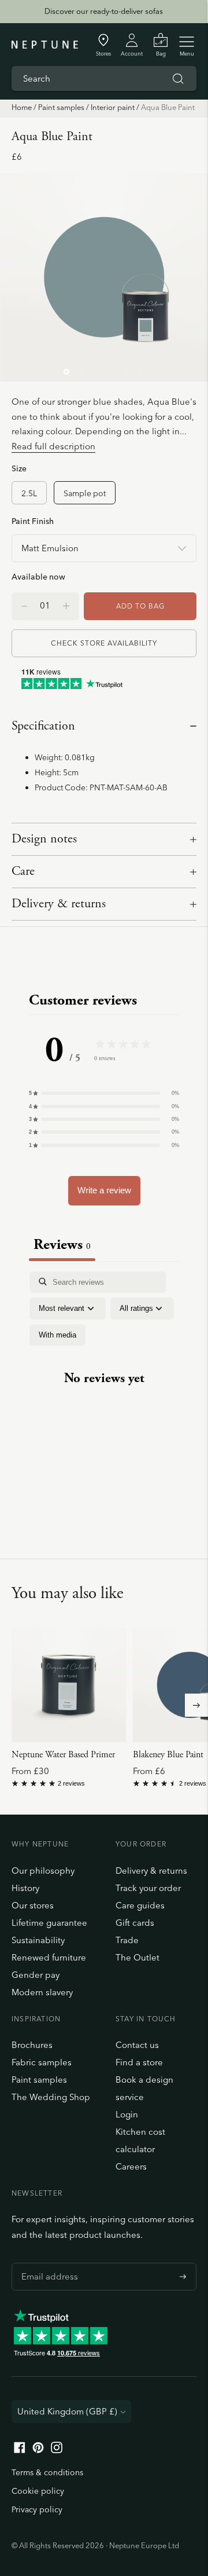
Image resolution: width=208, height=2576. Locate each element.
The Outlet (138, 1957)
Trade (127, 1940)
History (25, 1888)
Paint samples (61, 107)
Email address (47, 2263)
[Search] (178, 79)
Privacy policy (37, 2509)
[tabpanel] (104, 1389)
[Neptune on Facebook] (20, 2450)
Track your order (148, 1888)
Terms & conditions (47, 2472)
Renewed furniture (49, 1957)
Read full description (53, 446)
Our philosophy (43, 1870)
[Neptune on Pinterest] (38, 2450)
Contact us (137, 2045)
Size (19, 468)
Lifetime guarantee (49, 1923)
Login (127, 2114)
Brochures (32, 2045)
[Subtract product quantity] (66, 606)
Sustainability (38, 1940)
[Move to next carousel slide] (196, 1705)
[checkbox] (57, 1335)
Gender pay (36, 1975)
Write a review (104, 1190)
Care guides (140, 1905)
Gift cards (135, 1923)
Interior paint (113, 107)
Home (22, 107)
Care (23, 871)
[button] (104, 1093)
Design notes (44, 839)
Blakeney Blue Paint (168, 1755)
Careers (131, 2166)
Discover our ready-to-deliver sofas (104, 11)
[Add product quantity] (24, 606)
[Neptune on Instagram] (57, 2450)
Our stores (33, 1905)
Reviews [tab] (62, 1245)
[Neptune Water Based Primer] (69, 1685)
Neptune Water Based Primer (63, 1755)
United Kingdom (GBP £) (67, 2411)
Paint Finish (33, 521)
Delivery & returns (59, 904)
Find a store (139, 2062)
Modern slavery (42, 1992)
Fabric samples (42, 2062)
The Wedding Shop (51, 2097)
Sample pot (85, 493)
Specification (43, 726)
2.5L (29, 493)
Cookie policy (38, 2491)
